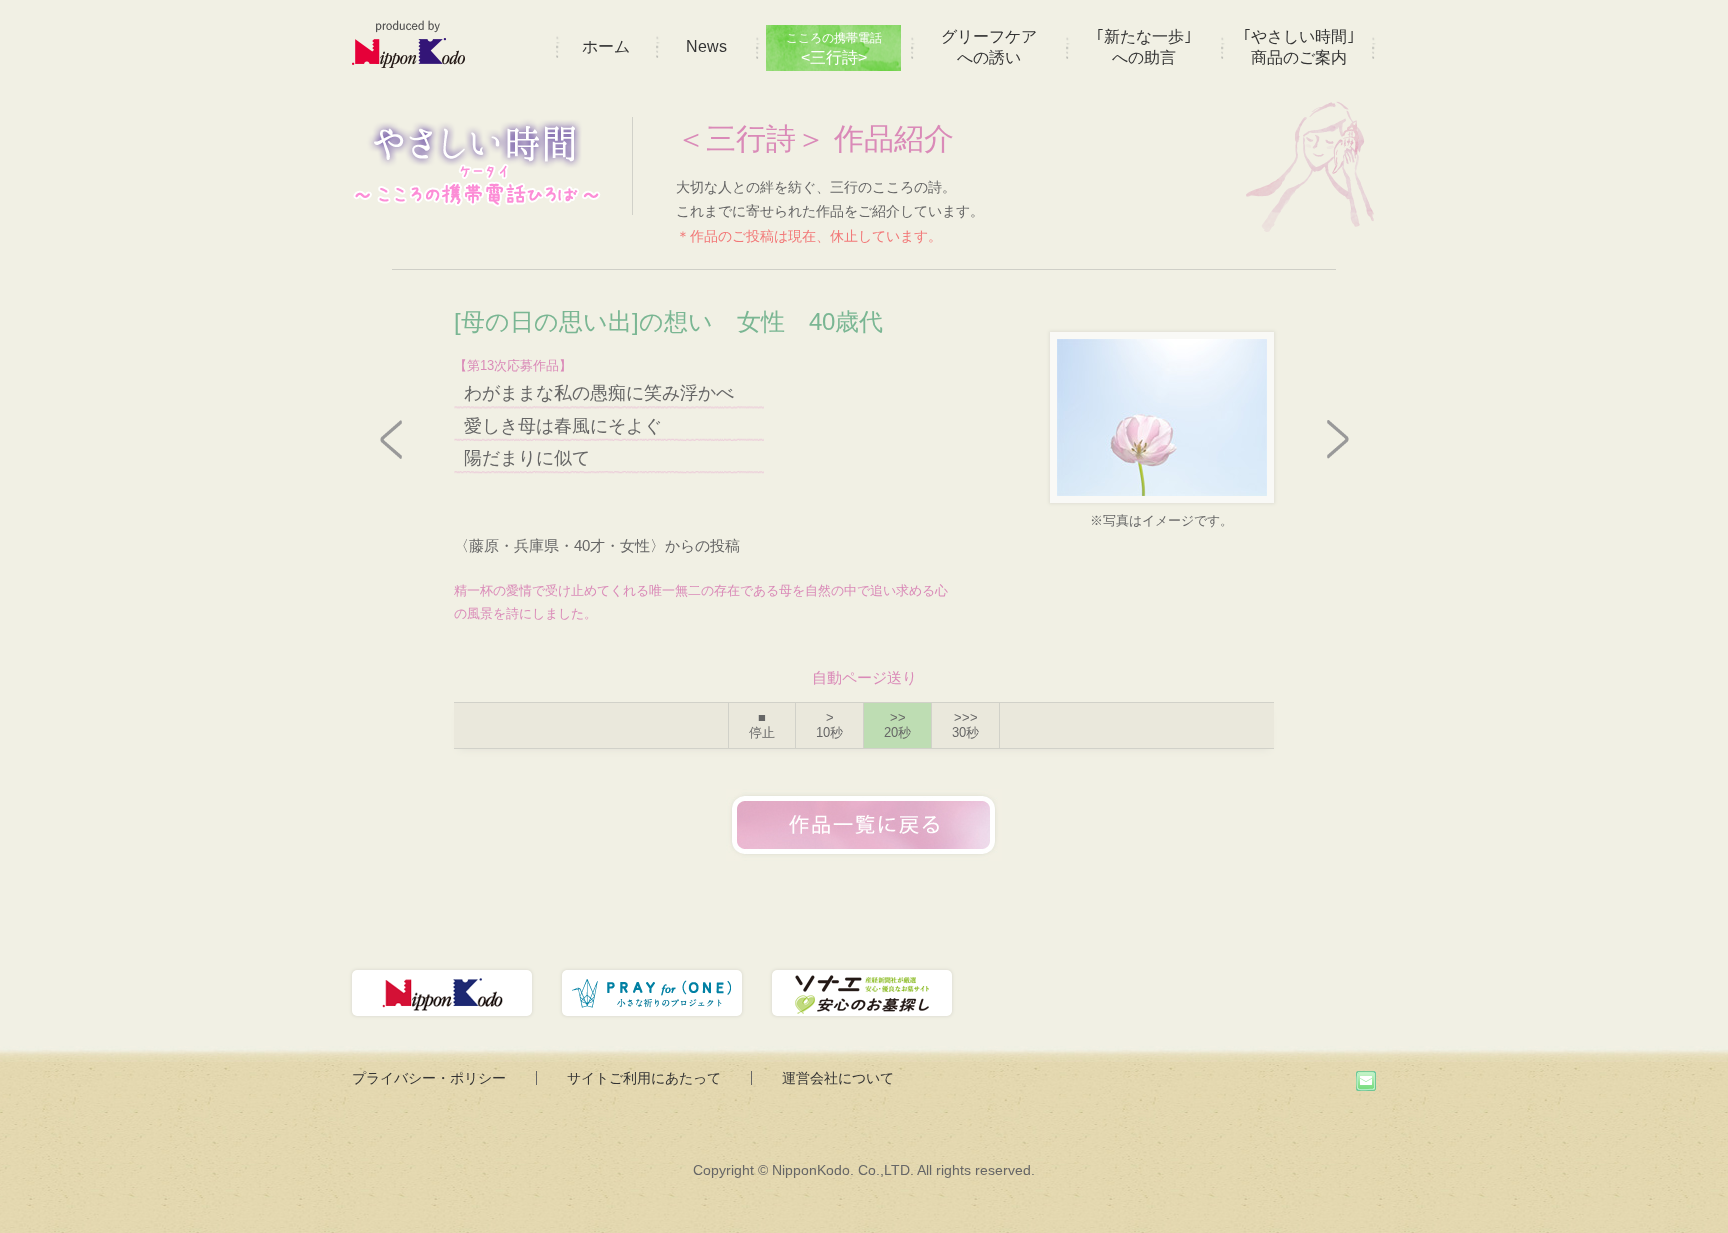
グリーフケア (989, 47)
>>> (965, 725)
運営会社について (838, 1078)
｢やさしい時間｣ (1299, 47)
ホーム (606, 46)
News (706, 46)
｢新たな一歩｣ (1144, 47)
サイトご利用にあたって (644, 1078)
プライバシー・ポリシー (429, 1078)
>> (897, 725)
